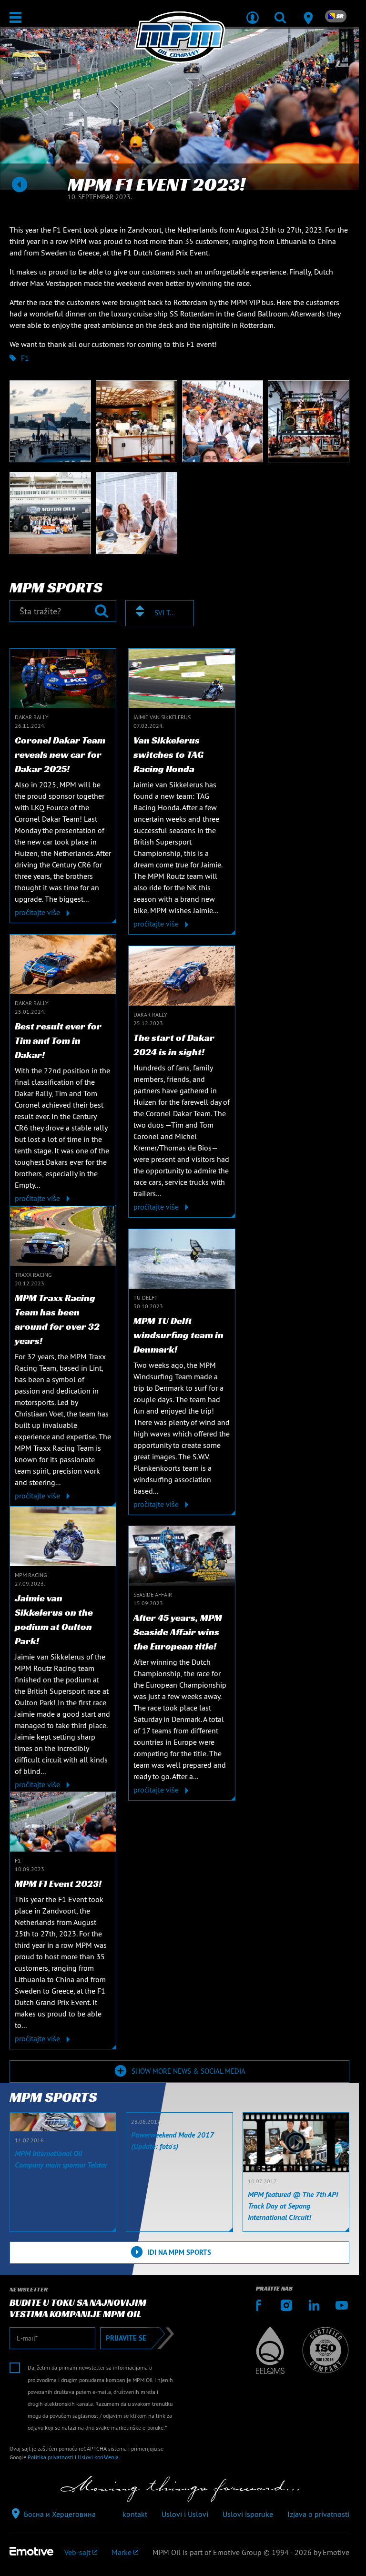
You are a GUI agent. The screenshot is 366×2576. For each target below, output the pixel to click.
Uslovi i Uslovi (185, 2514)
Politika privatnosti (51, 2457)
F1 (25, 358)
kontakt (135, 2514)
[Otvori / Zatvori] (15, 17)
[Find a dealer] (308, 11)
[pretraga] (280, 11)
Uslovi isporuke (248, 2514)
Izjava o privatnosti (318, 2514)
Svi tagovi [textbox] (165, 613)
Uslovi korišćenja (98, 2457)
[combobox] (160, 613)
